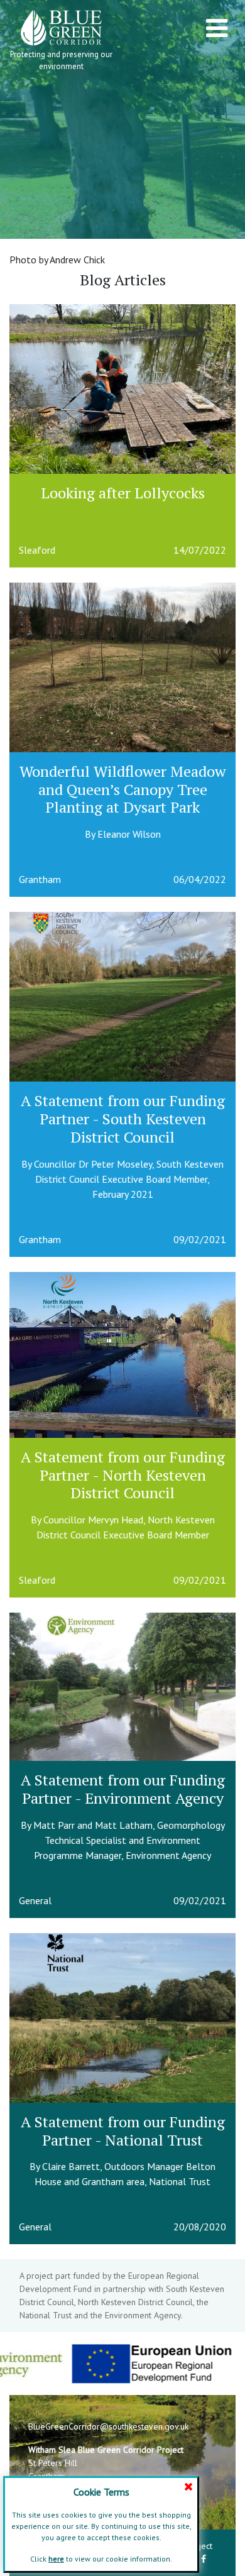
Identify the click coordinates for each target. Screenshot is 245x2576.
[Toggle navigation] (217, 28)
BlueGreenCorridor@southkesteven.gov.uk (108, 2426)
